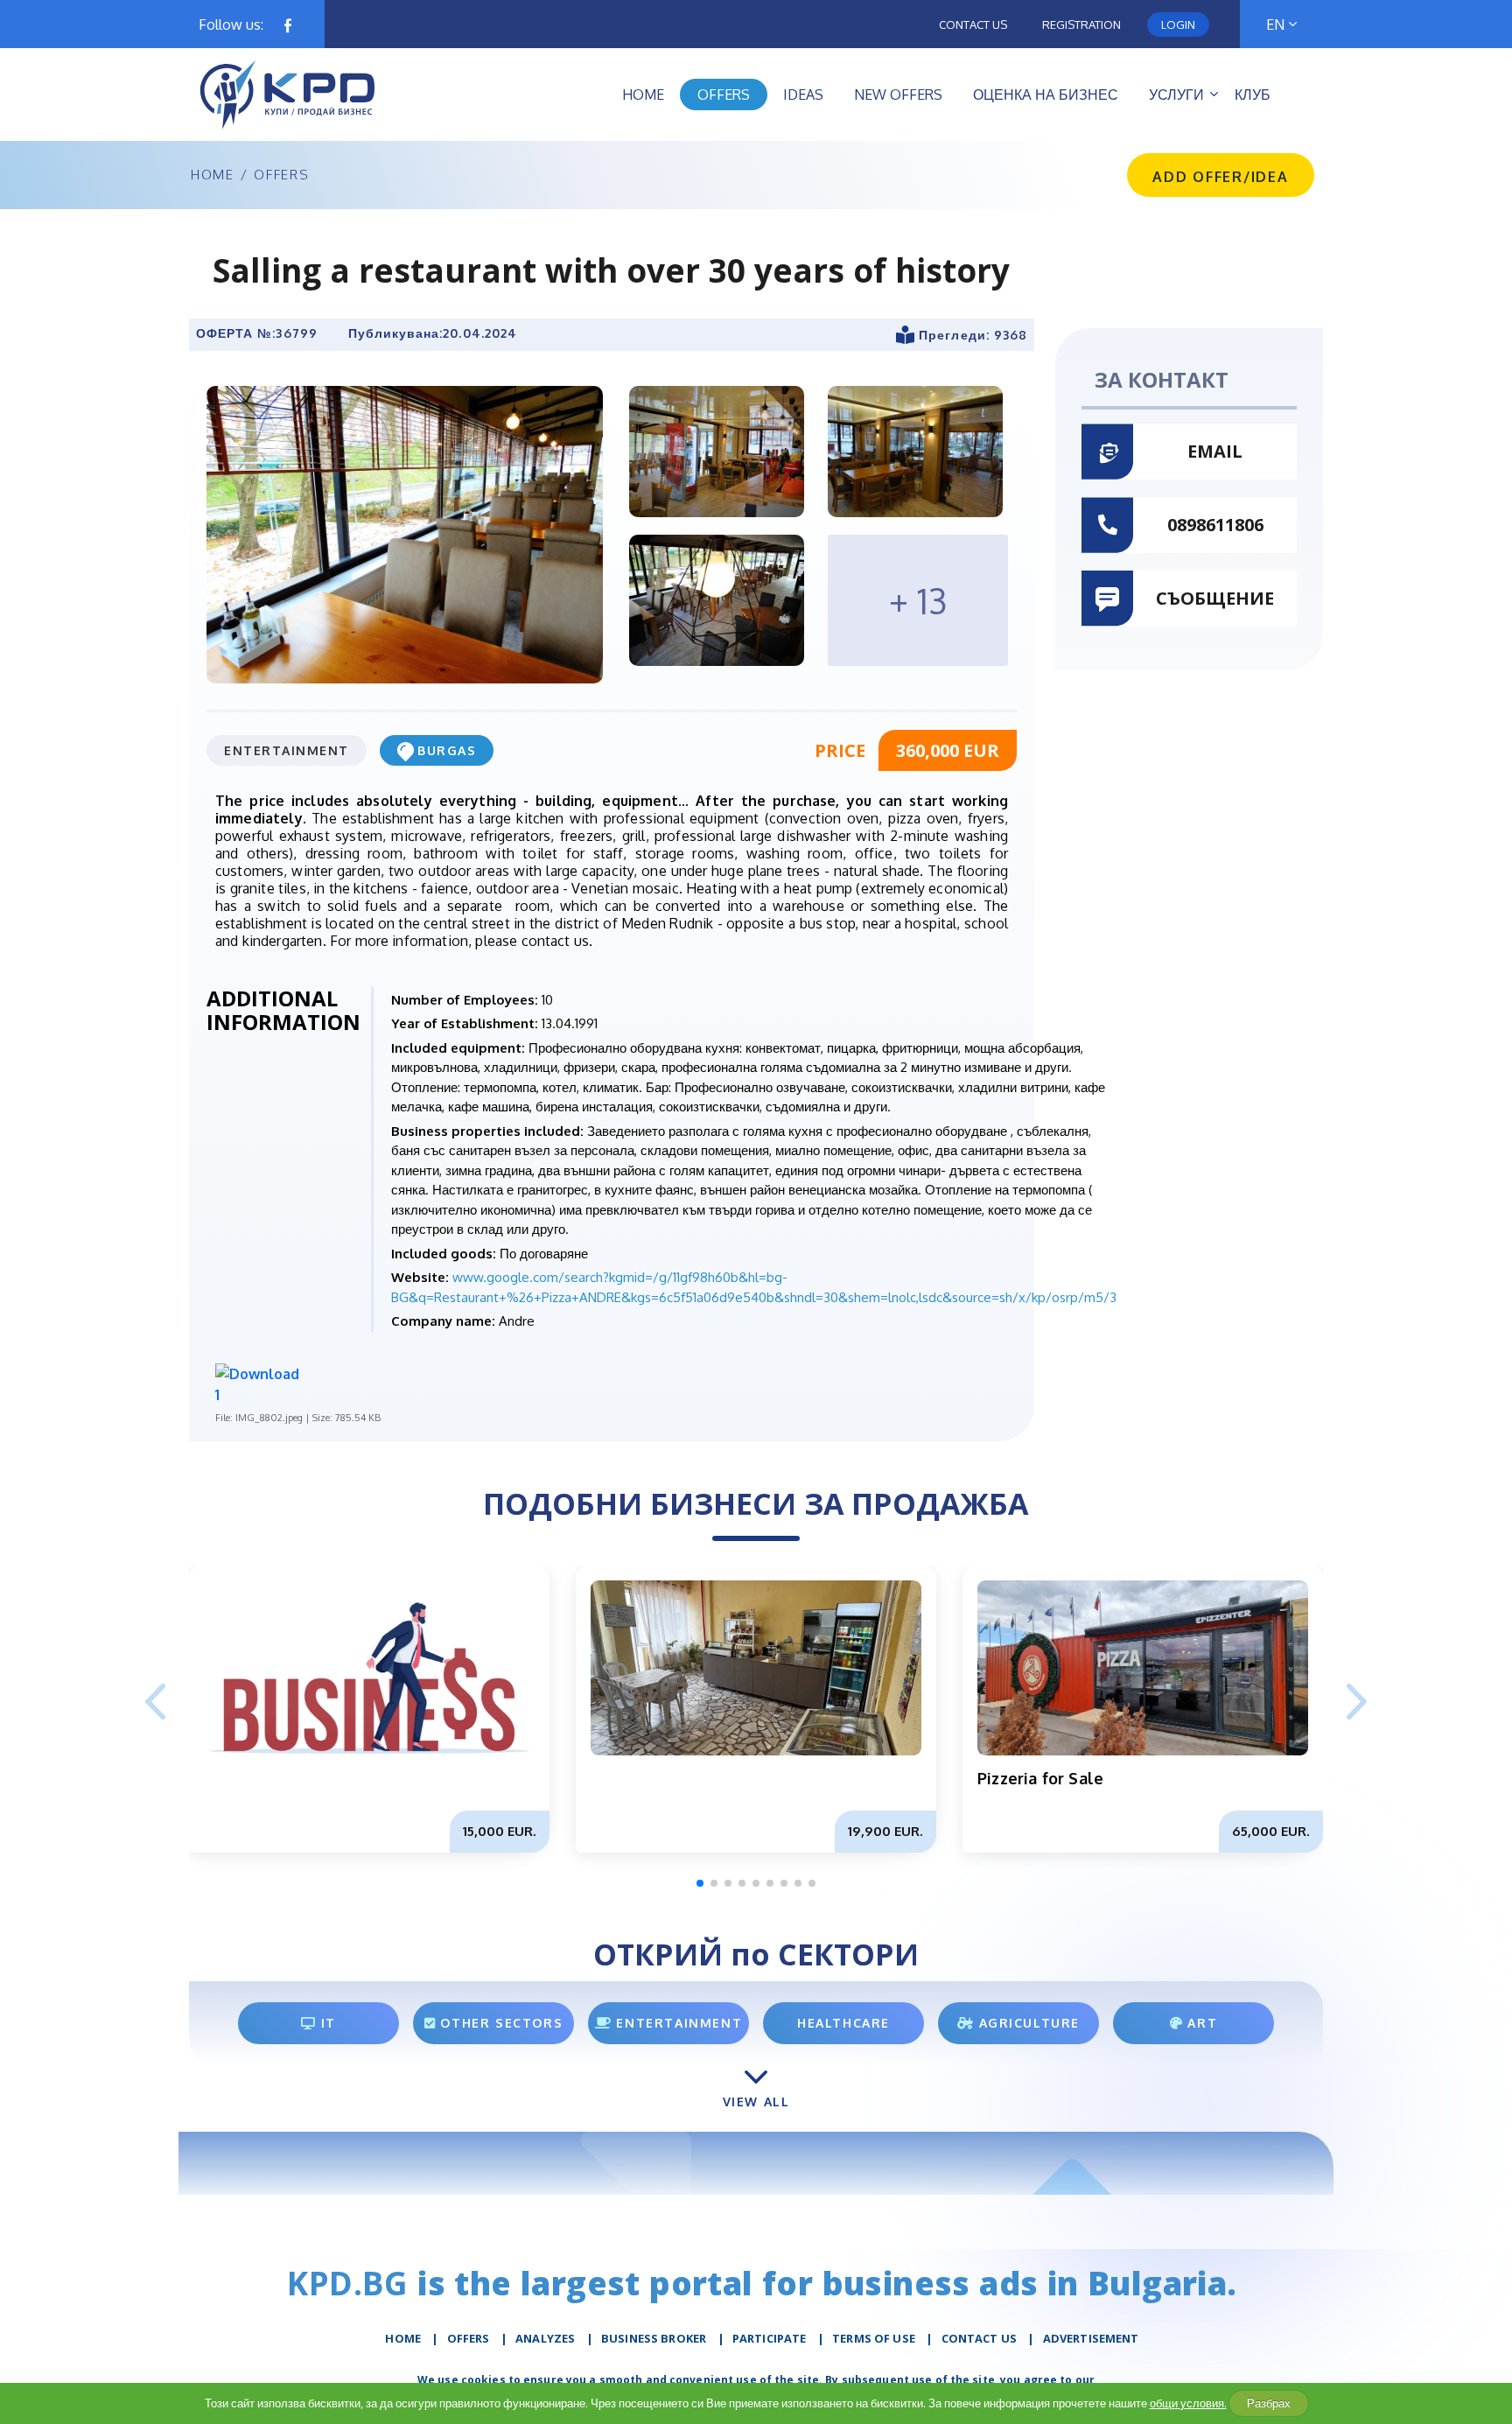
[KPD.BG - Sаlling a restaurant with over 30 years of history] (405, 534)
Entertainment (287, 750)
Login (1178, 25)
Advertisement (1091, 2338)
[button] (1357, 1703)
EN (1275, 25)
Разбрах (1269, 2403)
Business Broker (654, 2338)
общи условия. (1188, 2403)
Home (213, 175)
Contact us (973, 25)
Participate (770, 2338)
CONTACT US (980, 2338)
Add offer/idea (1221, 177)
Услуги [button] (1176, 95)
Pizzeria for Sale (1040, 1778)
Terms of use (874, 2338)
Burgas (447, 750)
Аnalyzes (545, 2338)
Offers (281, 175)
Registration (1081, 25)
